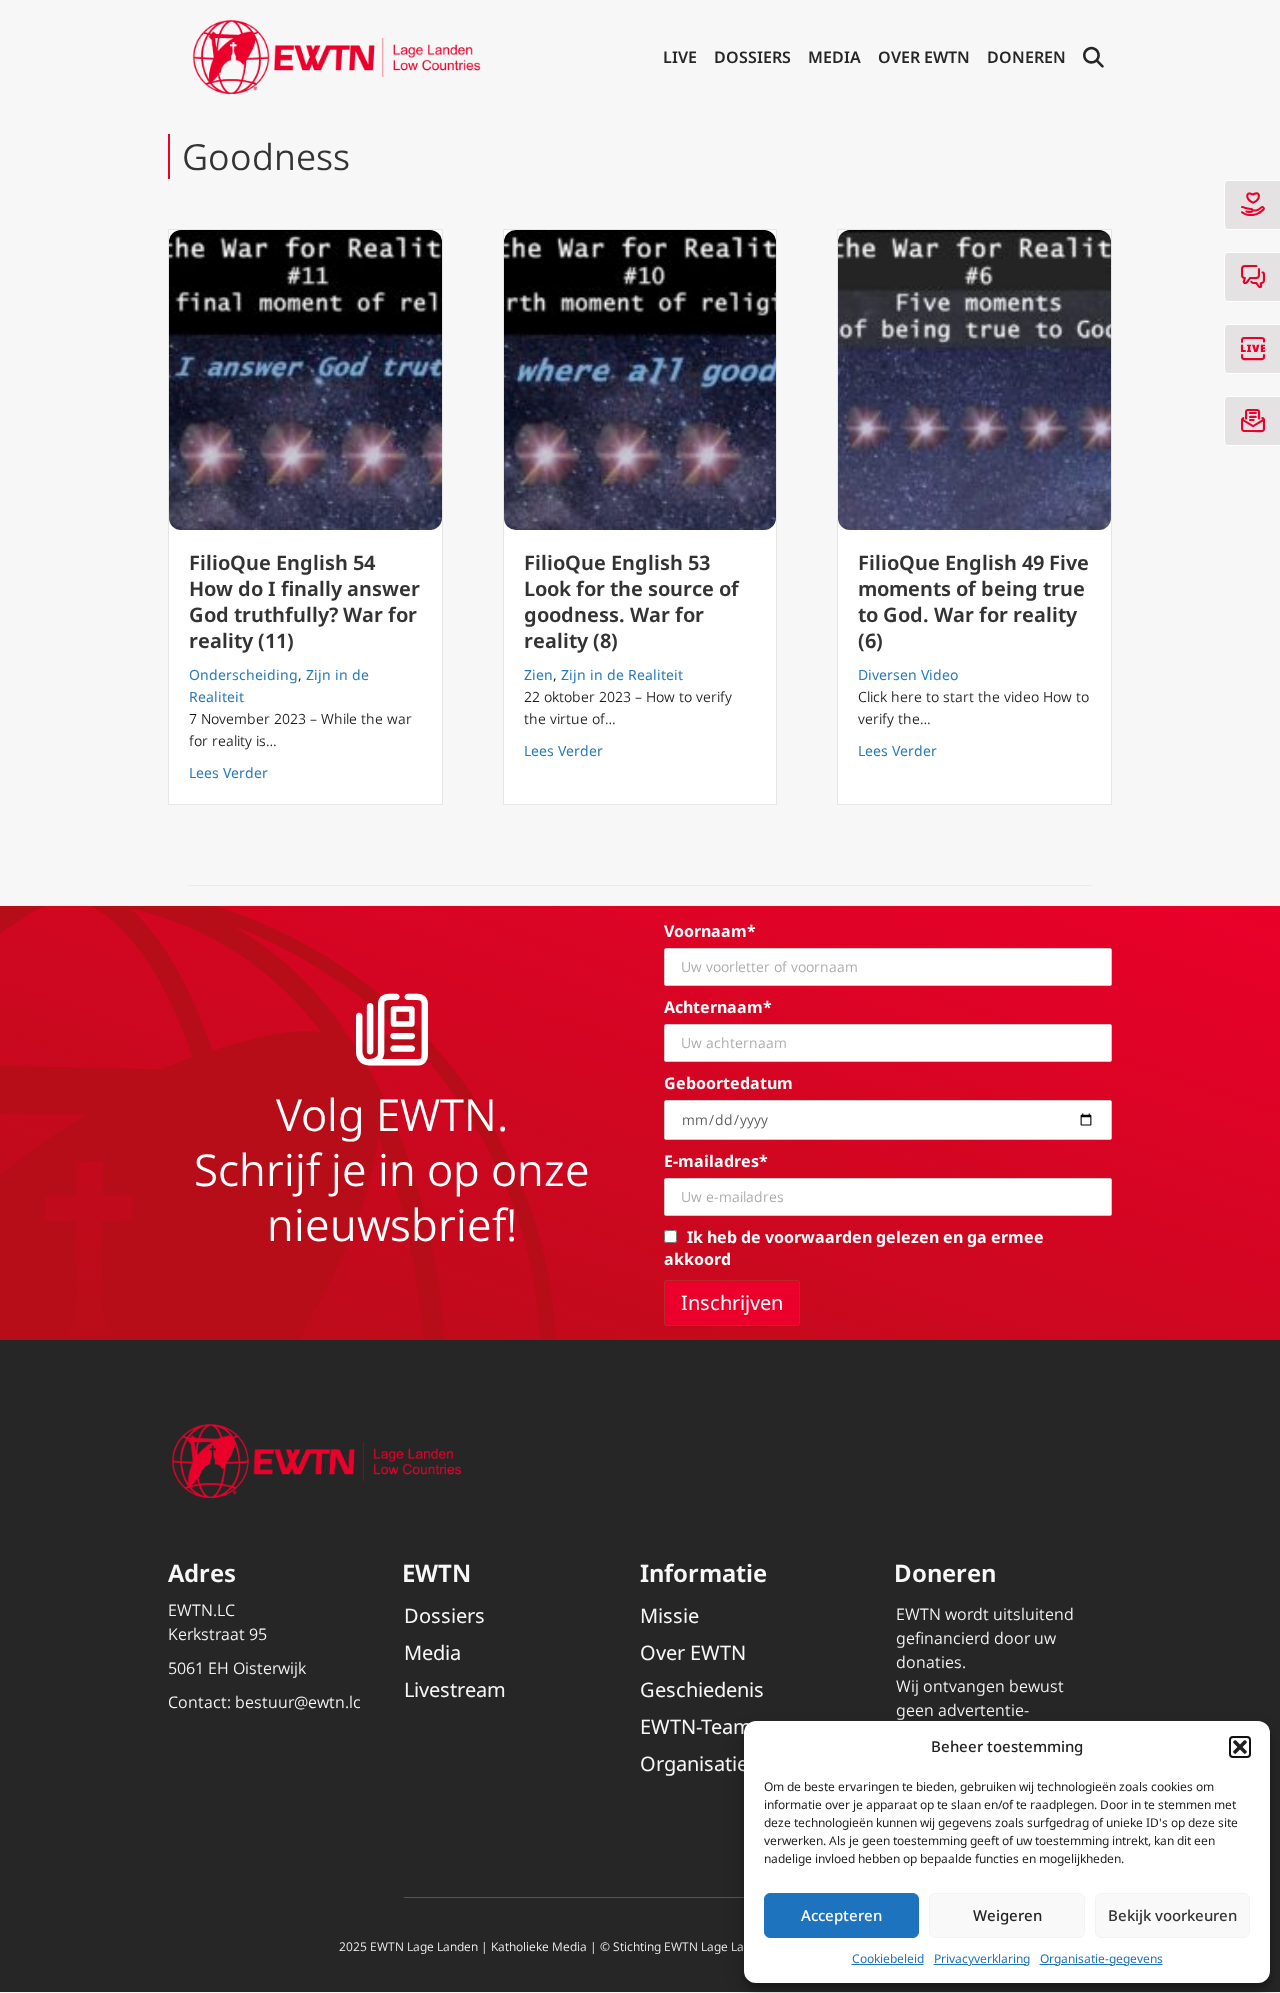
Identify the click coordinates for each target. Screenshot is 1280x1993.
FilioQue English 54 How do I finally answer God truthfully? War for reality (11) (304, 601)
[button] (1240, 1747)
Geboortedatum (728, 1083)
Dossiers (752, 57)
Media (834, 57)
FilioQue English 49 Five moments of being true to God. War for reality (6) (973, 601)
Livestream (455, 1689)
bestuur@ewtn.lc (298, 1702)
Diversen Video (908, 674)
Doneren (1026, 57)
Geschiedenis (702, 1689)
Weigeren (1007, 1915)
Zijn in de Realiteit (622, 674)
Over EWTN (924, 57)
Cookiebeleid (888, 1958)
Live (680, 57)
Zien (538, 674)
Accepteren (841, 1915)
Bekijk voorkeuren (1172, 1915)
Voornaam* (710, 931)
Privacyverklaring (982, 1958)
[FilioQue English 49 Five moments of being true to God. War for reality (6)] (974, 380)
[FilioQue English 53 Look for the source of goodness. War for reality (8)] (640, 380)
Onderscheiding (243, 674)
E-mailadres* (716, 1161)
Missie (669, 1615)
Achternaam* (718, 1007)
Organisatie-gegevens (1101, 1958)
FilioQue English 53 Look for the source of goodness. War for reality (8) (631, 601)
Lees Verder (228, 772)
